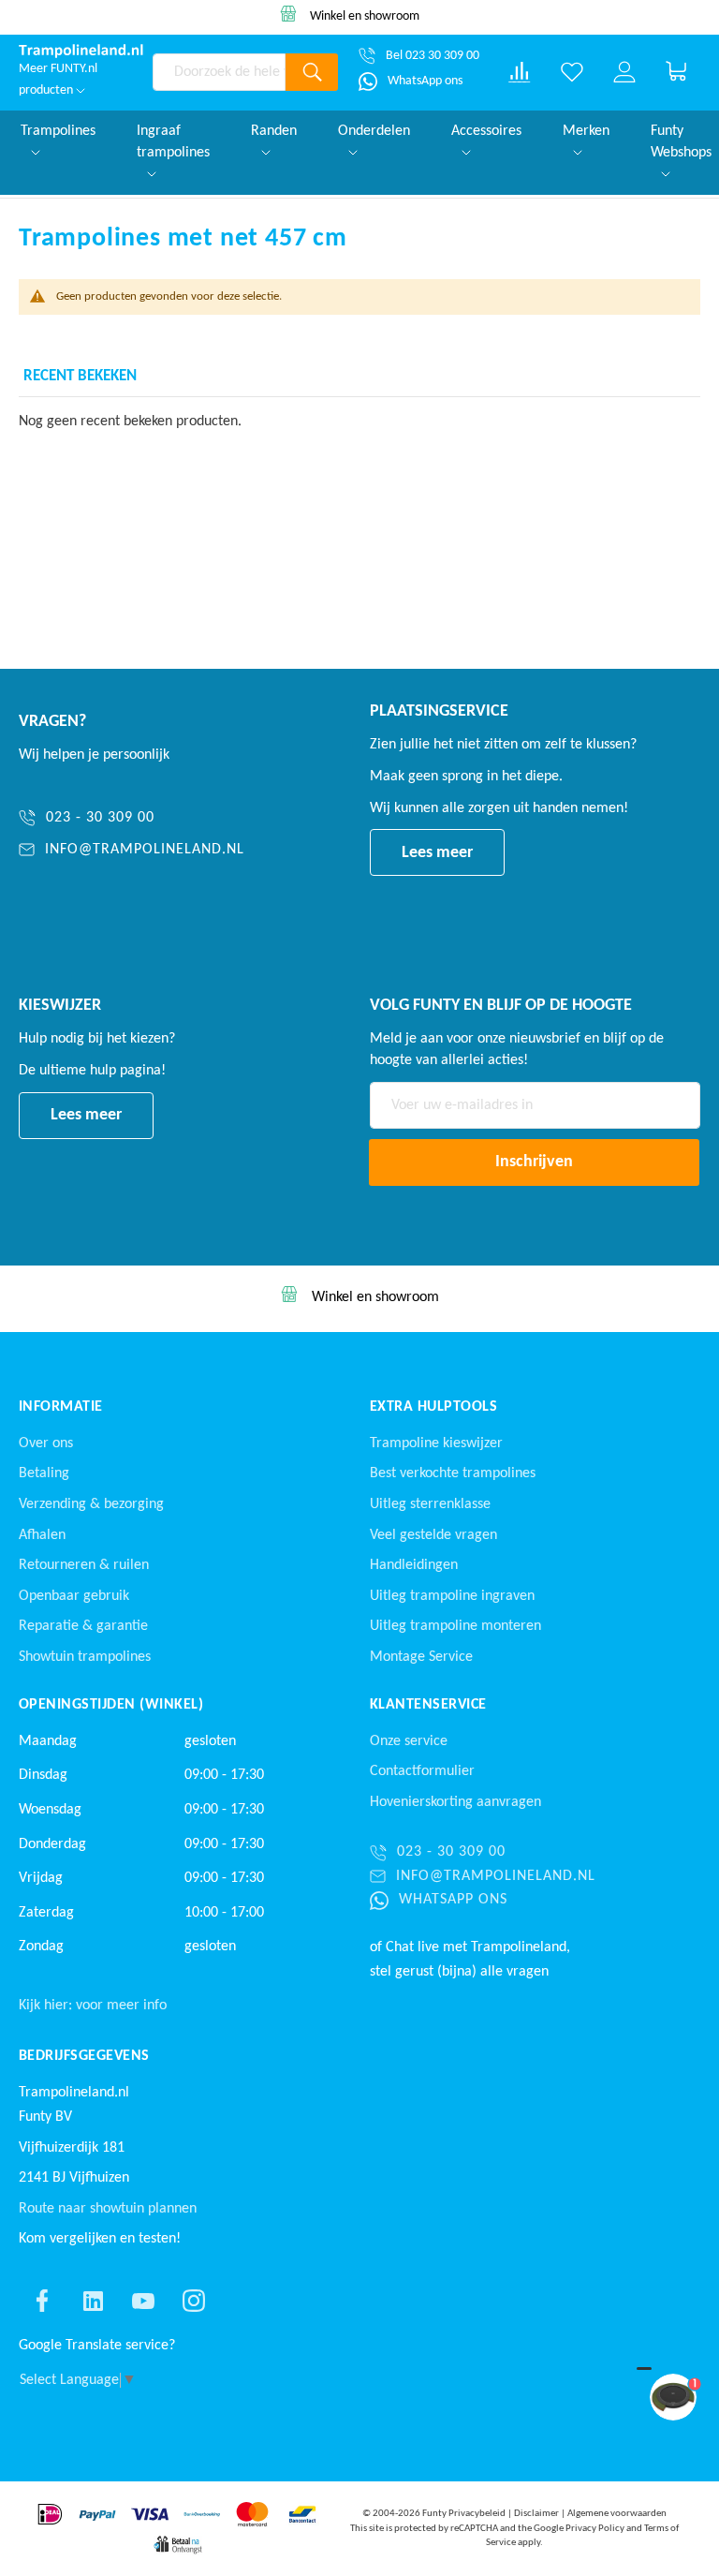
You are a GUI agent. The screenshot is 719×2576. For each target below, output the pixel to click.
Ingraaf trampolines (173, 142)
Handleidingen (414, 1565)
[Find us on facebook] (42, 2301)
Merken (586, 131)
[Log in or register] (624, 72)
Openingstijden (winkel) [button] (111, 1705)
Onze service (409, 1741)
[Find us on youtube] (143, 2301)
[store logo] (81, 51)
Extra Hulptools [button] (433, 1407)
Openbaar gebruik (74, 1596)
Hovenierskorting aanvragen (455, 1802)
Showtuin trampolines (85, 1657)
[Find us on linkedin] (93, 2301)
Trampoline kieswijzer (436, 1443)
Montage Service (421, 1657)
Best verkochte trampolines (453, 1473)
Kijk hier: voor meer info (93, 2006)
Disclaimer (536, 2514)
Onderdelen (374, 131)
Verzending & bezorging (91, 1504)
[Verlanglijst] (572, 72)
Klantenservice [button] (428, 1705)
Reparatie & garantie (83, 1626)
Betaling (44, 1473)
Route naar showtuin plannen (108, 2209)
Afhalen (42, 1535)
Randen (274, 131)
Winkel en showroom (365, 16)
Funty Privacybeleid (464, 2514)
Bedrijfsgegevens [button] (84, 2056)
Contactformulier (422, 1771)
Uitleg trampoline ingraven (452, 1596)
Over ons (46, 1443)
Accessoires (486, 131)
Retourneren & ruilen (84, 1565)
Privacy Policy (595, 2529)
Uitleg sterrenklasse (430, 1504)
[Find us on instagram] (194, 2301)
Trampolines (58, 131)
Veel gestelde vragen (433, 1535)
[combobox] (220, 72)
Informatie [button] (61, 1407)
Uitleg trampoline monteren (455, 1626)
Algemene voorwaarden (617, 2514)
